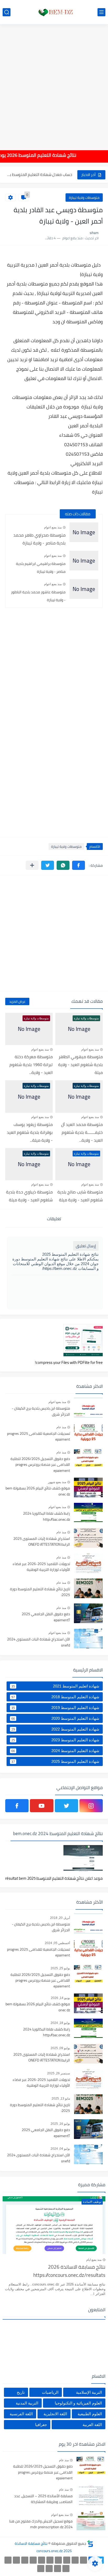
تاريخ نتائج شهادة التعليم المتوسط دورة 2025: (40, 1592)
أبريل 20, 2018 (60, 1918)
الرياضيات (50, 2392)
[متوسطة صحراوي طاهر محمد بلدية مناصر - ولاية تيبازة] (84, 532)
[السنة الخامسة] (58, 2560)
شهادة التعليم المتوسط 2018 (55, 1697)
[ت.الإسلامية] (66, 2569)
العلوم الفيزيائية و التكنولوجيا (78, 2403)
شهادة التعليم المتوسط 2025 (55, 1762)
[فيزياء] (25, 2560)
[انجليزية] (42, 2560)
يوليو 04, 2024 (60, 2149)
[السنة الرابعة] (67, 2560)
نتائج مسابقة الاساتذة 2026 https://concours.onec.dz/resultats (69, 2271)
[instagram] (91, 1806)
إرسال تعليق (86, 1246)
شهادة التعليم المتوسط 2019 (55, 1708)
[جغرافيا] (49, 2569)
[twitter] (66, 1806)
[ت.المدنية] (58, 2569)
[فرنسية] (33, 2560)
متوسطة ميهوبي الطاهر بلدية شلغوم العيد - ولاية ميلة (80, 1064)
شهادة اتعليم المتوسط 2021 (55, 1686)
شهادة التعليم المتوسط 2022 (55, 1729)
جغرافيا (41, 2425)
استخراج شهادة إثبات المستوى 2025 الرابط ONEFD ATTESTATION (42, 1542)
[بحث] (7, 12)
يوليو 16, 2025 (60, 2124)
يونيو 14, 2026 (60, 1998)
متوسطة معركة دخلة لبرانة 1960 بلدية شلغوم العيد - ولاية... (31, 1064)
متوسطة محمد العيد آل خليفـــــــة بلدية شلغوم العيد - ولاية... (82, 1132)
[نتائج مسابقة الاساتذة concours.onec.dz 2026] (54, 12)
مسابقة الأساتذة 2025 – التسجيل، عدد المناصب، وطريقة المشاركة (43, 2499)
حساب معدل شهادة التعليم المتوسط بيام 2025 (39, 175)
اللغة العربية (92, 2425)
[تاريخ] (41, 2569)
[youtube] (42, 1806)
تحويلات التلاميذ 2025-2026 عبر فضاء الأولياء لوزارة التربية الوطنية (41, 1567)
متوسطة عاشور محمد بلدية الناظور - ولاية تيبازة (38, 596)
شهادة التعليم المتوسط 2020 (55, 1718)
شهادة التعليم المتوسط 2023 (55, 1740)
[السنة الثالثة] (75, 2560)
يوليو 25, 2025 (60, 1968)
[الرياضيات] (8, 2560)
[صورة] (88, 1408)
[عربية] (50, 2560)
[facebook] (17, 1806)
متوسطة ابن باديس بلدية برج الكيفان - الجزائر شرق (41, 1411)
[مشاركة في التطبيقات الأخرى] (32, 865)
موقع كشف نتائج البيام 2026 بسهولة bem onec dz (38, 1491)
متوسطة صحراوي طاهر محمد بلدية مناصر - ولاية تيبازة (39, 539)
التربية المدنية (27, 2403)
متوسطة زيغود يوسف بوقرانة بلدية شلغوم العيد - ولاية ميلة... (30, 1132)
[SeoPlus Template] (90, 2544)
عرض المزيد (17, 1001)
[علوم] (16, 2560)
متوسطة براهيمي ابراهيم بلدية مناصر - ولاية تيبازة (41, 568)
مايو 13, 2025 (61, 2099)
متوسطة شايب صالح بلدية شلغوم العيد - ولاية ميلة (80, 1196)
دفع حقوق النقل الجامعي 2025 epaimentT (46, 1617)
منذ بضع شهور (57, 1482)
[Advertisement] (54, 84)
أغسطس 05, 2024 (57, 1943)
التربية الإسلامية (89, 2392)
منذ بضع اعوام (53, 527)
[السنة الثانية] (83, 2560)
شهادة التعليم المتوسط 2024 (55, 1751)
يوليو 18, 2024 (60, 2023)
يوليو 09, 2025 (60, 2048)
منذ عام (61, 1427)
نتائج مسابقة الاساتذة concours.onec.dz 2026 (43, 2547)
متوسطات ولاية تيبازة (84, 198)
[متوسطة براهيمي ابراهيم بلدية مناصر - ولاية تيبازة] (84, 561)
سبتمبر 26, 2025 (59, 2073)
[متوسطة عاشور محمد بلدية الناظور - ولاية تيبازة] (84, 589)
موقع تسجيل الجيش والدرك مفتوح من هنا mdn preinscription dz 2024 (41, 2524)
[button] (79, 865)
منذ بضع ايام (94, 2260)
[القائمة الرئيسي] (101, 12)
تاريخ (21, 2392)
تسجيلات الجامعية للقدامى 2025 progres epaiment (39, 1437)
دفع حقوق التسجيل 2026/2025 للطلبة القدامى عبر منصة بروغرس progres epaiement (40, 1465)
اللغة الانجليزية (55, 2414)
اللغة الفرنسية (21, 2414)
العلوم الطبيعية (90, 2414)
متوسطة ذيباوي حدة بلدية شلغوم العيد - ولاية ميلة (29, 1196)
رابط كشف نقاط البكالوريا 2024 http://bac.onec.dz (47, 1516)
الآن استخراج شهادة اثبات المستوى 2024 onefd (39, 1642)
